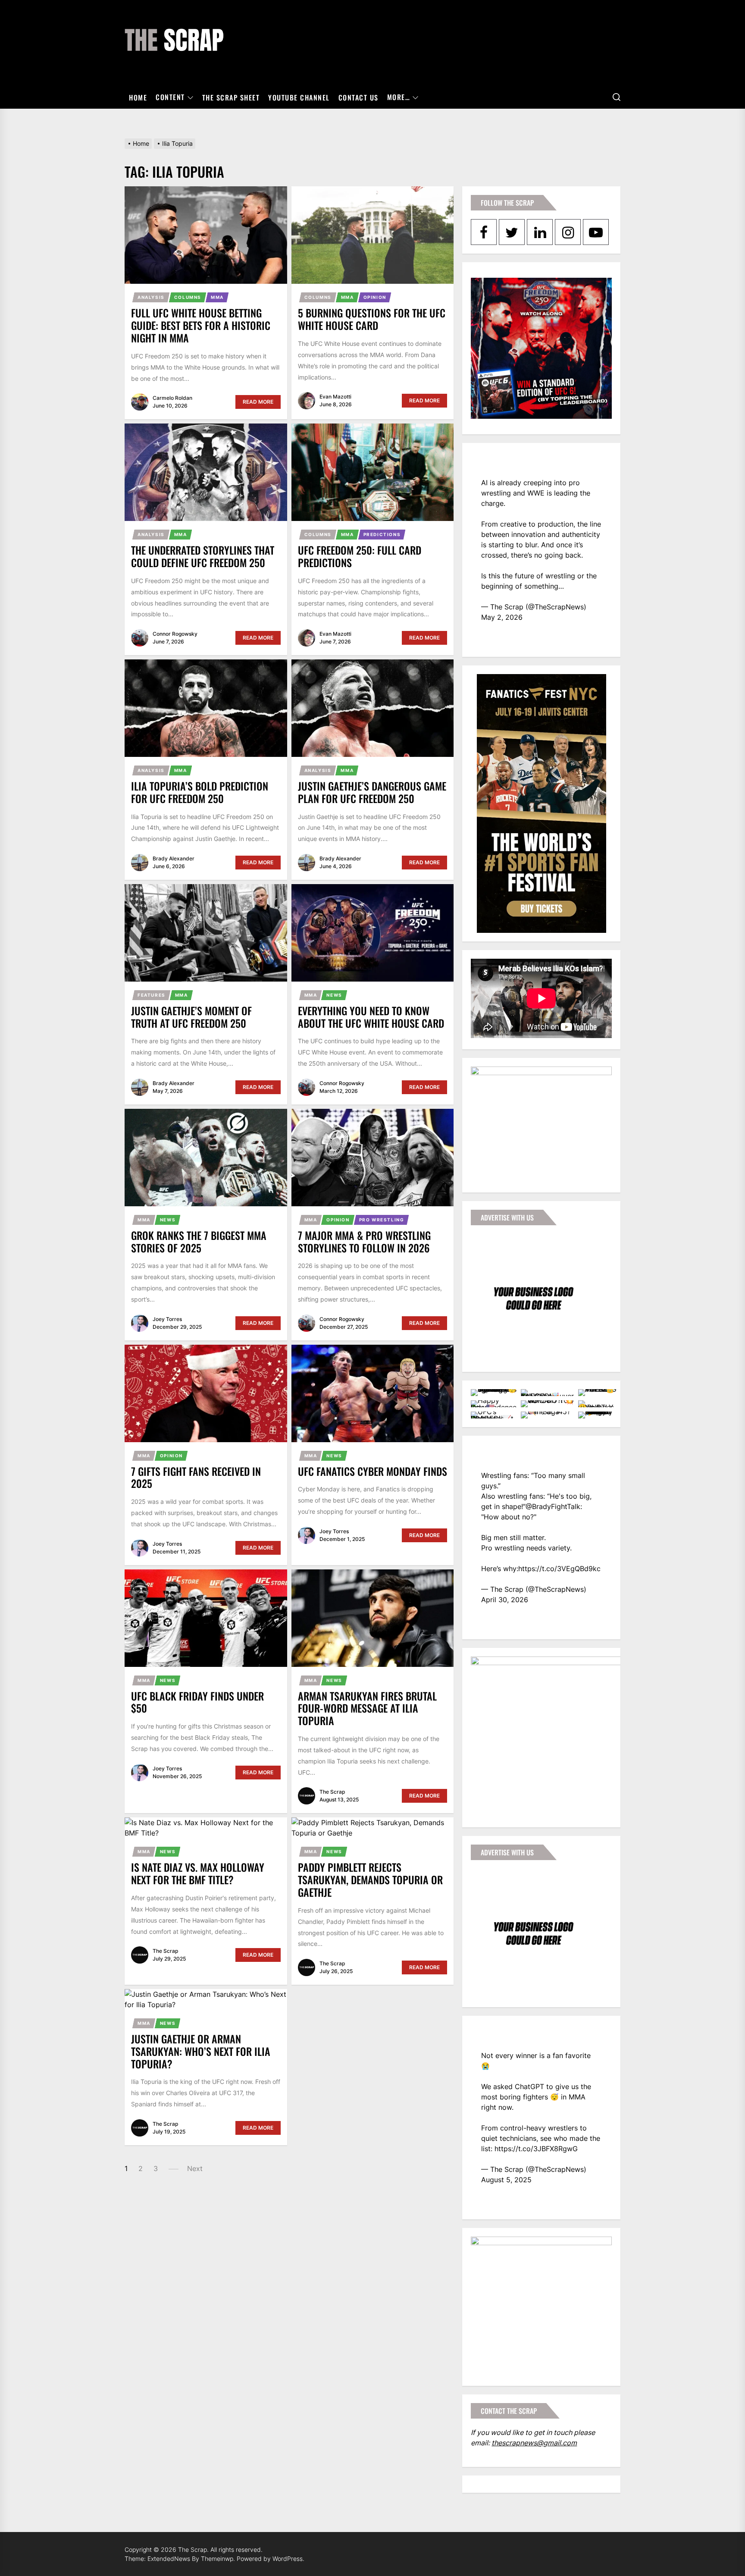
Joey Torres (167, 1319)
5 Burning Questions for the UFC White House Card (372, 319)
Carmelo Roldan (172, 398)
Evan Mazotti (335, 397)
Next (195, 2168)
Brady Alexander (174, 858)
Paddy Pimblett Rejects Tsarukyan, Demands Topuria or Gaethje (370, 1879)
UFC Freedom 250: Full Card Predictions (360, 556)
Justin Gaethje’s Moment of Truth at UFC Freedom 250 (191, 1017)
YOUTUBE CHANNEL (299, 97)
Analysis (151, 297)
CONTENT (170, 97)
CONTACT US (358, 97)
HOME (138, 97)
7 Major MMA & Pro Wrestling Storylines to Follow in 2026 (364, 1241)
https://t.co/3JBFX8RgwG (536, 2149)
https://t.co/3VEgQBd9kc (559, 1569)
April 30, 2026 (505, 1600)
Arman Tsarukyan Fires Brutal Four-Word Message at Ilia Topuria (367, 1708)
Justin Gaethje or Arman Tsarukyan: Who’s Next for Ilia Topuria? (201, 2051)
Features (152, 995)
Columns (188, 297)
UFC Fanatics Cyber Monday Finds (372, 1471)
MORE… (399, 97)
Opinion (375, 297)
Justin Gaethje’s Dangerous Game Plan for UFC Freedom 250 (372, 792)
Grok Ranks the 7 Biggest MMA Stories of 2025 (199, 1241)
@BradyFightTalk (553, 1506)
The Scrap (332, 1792)
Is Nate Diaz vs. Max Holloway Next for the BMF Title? (198, 1873)
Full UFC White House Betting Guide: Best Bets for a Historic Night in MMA (201, 325)
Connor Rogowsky (175, 634)
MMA (217, 297)
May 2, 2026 (502, 617)
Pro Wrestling (382, 1220)
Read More (258, 402)
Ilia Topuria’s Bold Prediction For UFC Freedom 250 (200, 792)
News (334, 995)
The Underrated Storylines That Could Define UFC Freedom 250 (203, 556)
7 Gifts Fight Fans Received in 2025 (196, 1477)
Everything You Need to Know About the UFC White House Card (371, 1017)
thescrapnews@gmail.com (534, 2443)
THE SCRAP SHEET (231, 97)
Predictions (382, 534)
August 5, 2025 (506, 2180)
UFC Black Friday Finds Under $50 (197, 1702)
